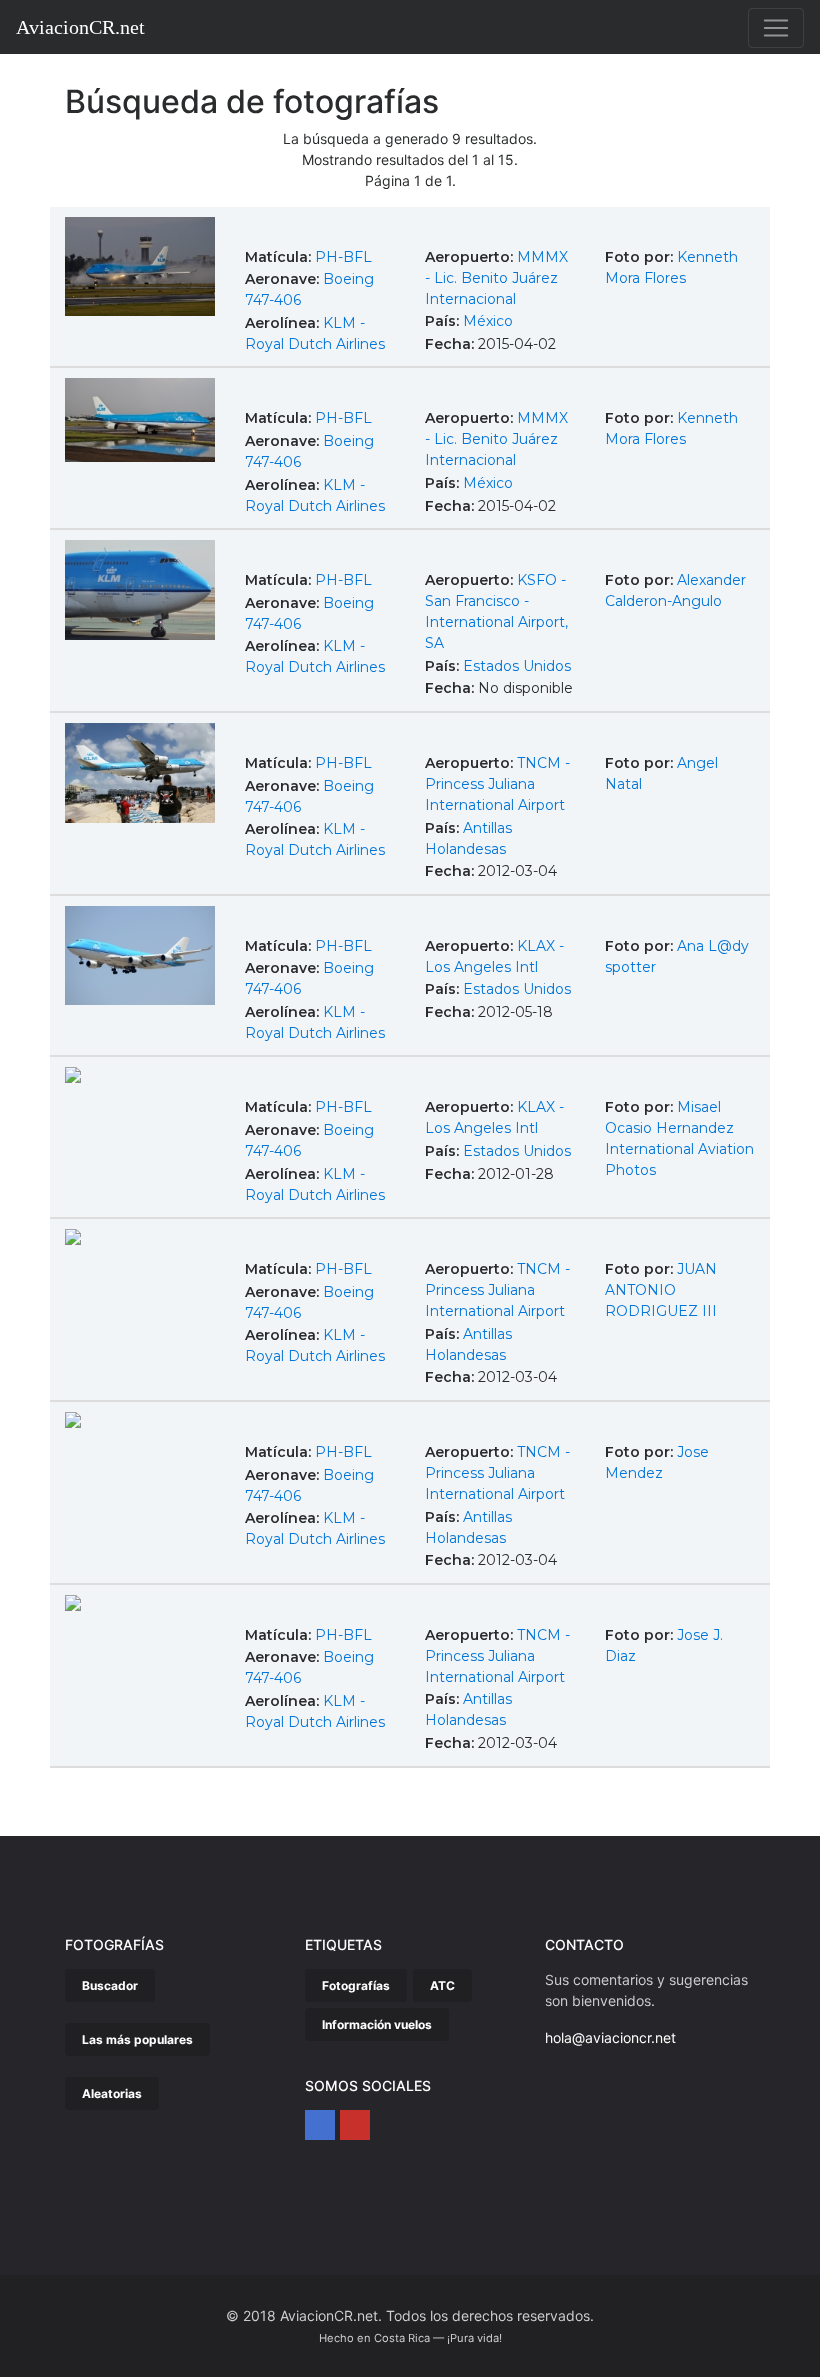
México (488, 321)
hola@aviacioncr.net (610, 2037)
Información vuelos (377, 2024)
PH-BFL (343, 257)
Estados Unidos (517, 666)
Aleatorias (112, 2093)
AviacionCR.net (80, 27)
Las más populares (137, 2039)
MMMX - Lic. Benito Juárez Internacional (496, 278)
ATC (442, 1985)
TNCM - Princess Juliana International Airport (497, 784)
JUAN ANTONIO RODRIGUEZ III (661, 1290)
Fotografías (356, 1985)
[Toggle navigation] (776, 28)
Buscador (110, 1985)
